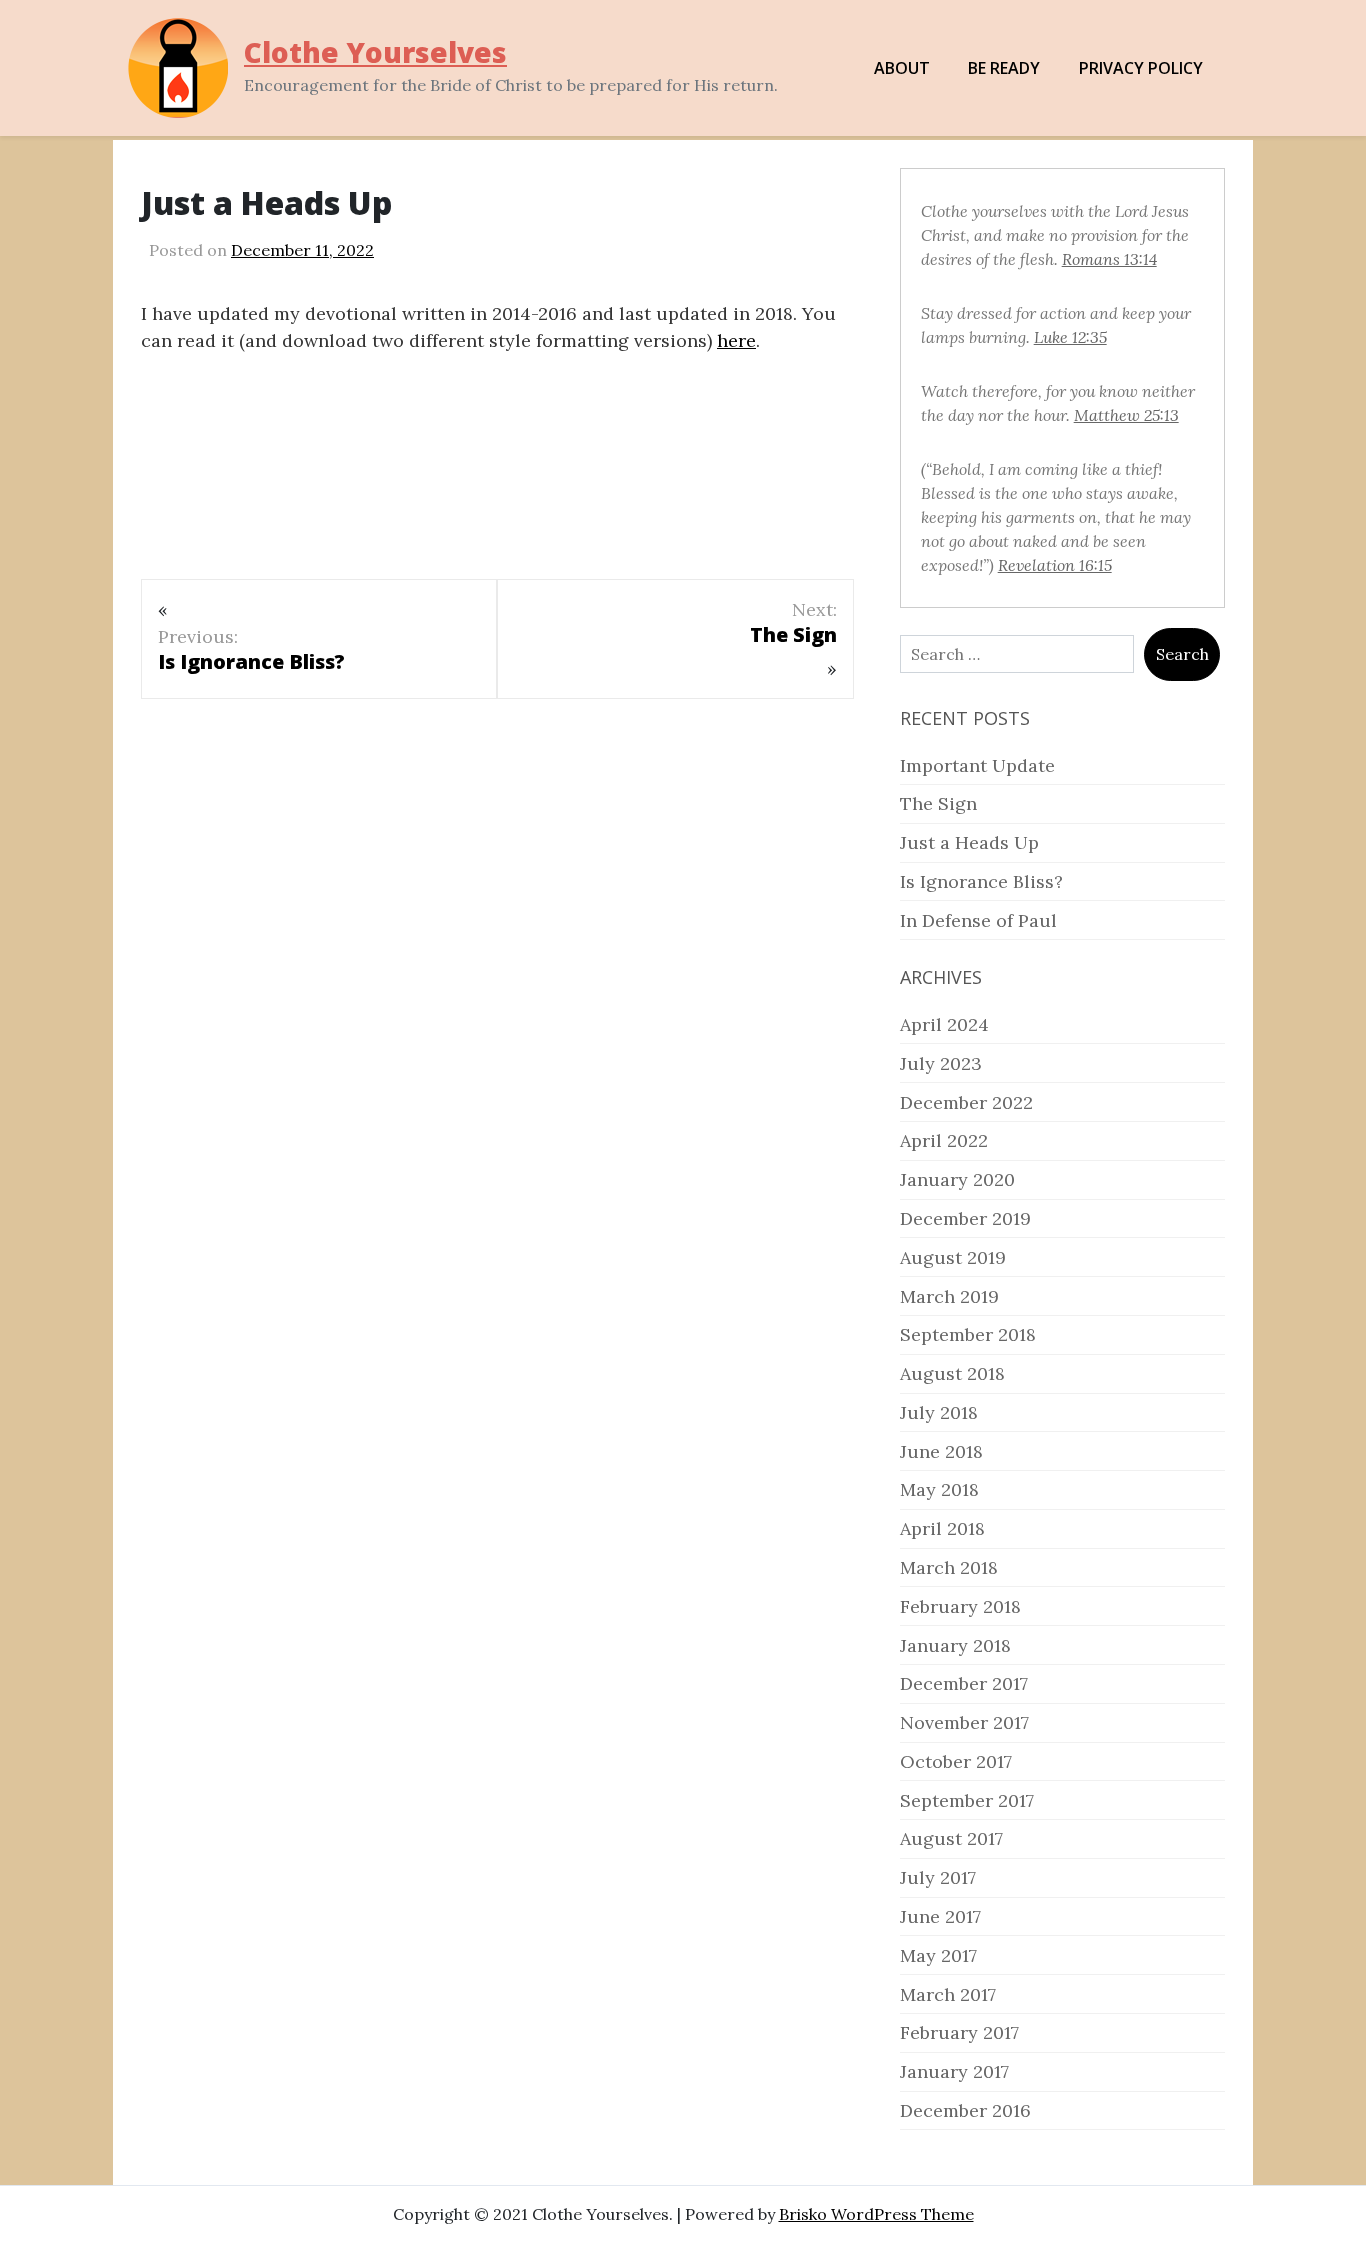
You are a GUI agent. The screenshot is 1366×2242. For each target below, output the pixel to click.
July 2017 (938, 1877)
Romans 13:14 (1109, 259)
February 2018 (960, 1606)
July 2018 (939, 1412)
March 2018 (949, 1567)
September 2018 (968, 1334)
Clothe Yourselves (375, 52)
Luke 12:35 (1070, 337)
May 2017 (938, 1955)
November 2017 (964, 1722)
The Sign (938, 803)
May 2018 (939, 1489)
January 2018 (955, 1645)
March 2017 (948, 1994)
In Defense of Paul (978, 920)
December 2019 (965, 1218)
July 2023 (941, 1063)
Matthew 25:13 (1126, 415)
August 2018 (952, 1373)
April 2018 (942, 1528)
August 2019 (953, 1257)
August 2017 (951, 1838)
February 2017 (959, 2032)
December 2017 (964, 1683)
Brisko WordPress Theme (876, 2214)
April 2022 (944, 1140)
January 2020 (957, 1179)
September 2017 (967, 1800)
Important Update (977, 765)
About (902, 68)
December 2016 (965, 2110)
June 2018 (941, 1451)
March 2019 (949, 1296)
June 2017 (940, 1916)
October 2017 (956, 1761)
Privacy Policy (1141, 68)
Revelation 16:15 (1055, 565)
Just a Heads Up (969, 842)
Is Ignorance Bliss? (981, 881)
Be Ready (1004, 68)
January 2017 (954, 2071)
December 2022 (966, 1102)
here (736, 340)
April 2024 (944, 1024)
